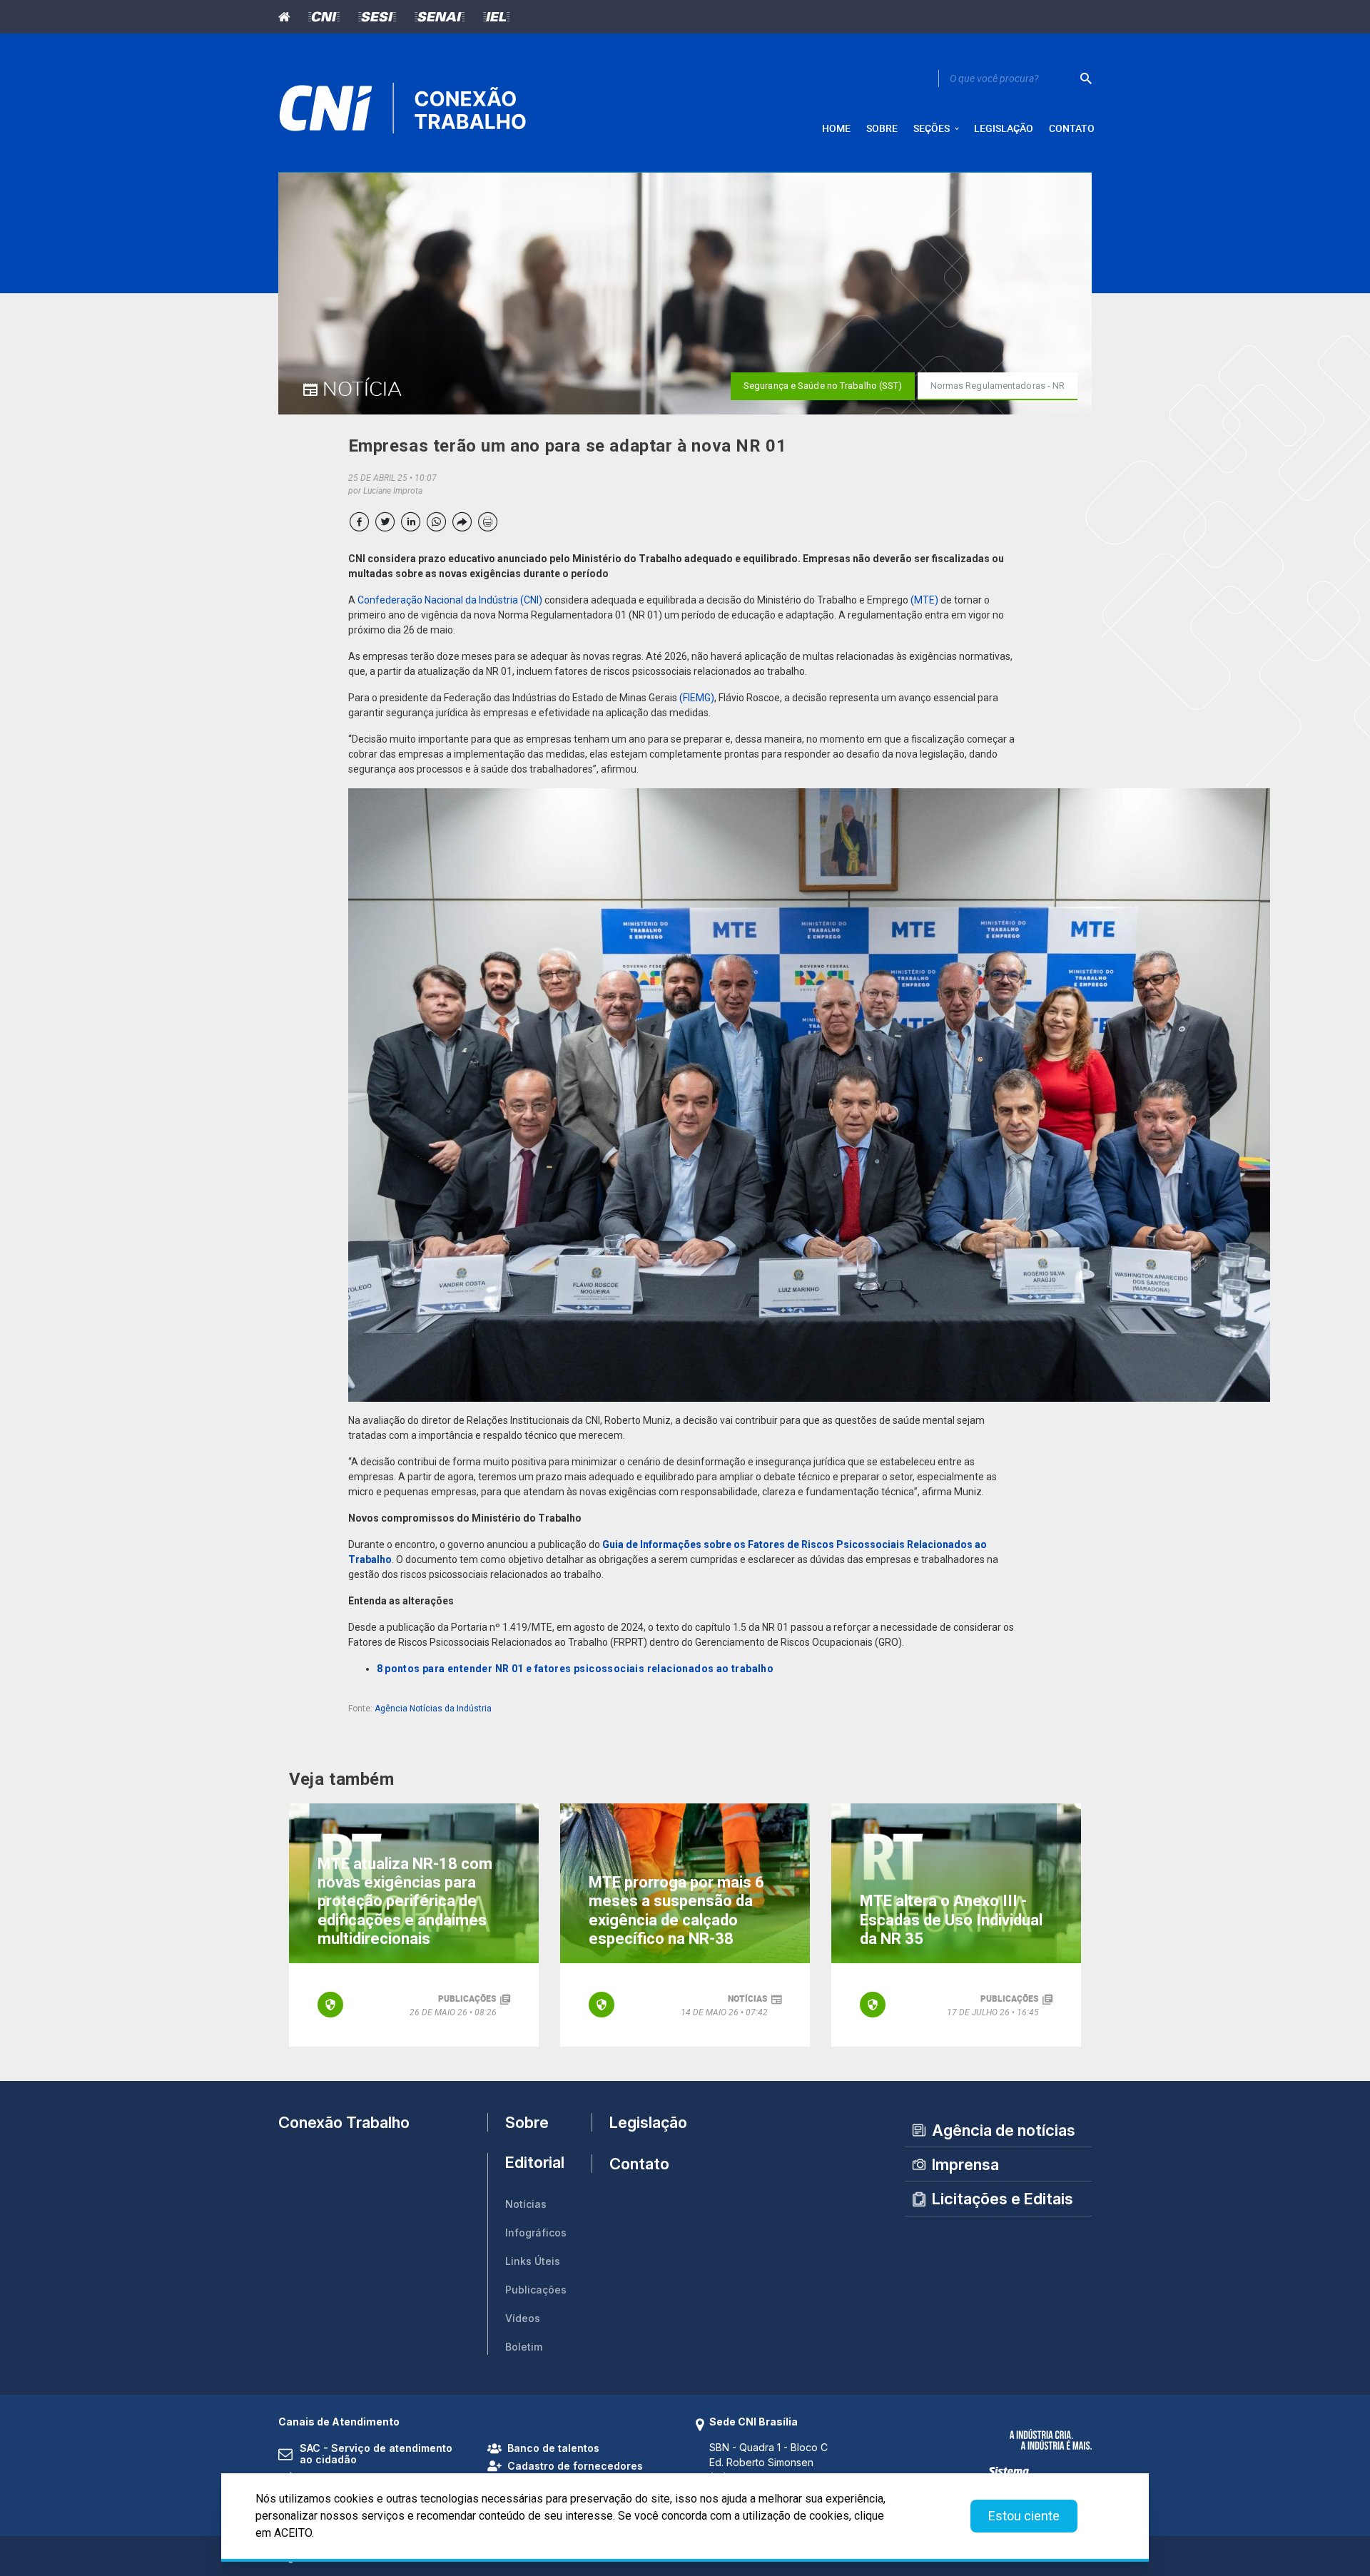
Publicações (536, 2290)
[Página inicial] (289, 17)
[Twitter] (385, 522)
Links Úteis (533, 2261)
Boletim (524, 2347)
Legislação (642, 2122)
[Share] (462, 522)
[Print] (488, 522)
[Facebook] (359, 522)
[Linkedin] (411, 522)
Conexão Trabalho (344, 2122)
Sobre (527, 2122)
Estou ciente (1024, 2516)
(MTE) (924, 600)
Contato (639, 2164)
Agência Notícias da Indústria (433, 1709)
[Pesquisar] (1086, 78)
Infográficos (536, 2233)
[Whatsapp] (436, 522)
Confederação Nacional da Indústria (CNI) (450, 600)
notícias (748, 1998)
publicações (467, 1998)
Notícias (526, 2204)
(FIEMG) (697, 698)
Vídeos (523, 2318)
